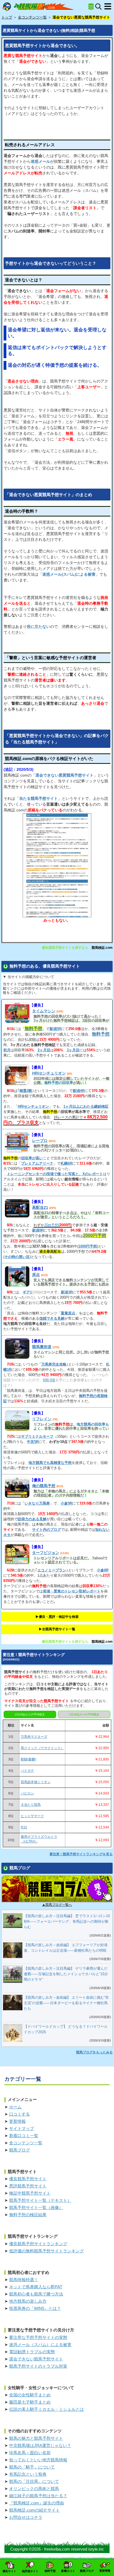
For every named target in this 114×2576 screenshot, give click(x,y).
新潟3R (67, 1292)
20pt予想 (51, 1225)
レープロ (40, 1141)
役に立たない (38, 627)
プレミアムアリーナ (37, 1163)
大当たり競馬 (31, 1805)
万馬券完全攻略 (54, 1364)
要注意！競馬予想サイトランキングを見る (81, 1854)
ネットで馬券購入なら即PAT (36, 2287)
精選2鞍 (26, 1091)
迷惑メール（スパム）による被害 (40, 2345)
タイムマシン (44, 1011)
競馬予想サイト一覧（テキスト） (40, 2200)
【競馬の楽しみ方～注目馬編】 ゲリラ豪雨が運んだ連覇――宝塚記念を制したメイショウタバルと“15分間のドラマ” (66, 1974)
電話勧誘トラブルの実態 (32, 2352)
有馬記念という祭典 (28, 2474)
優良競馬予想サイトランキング (38, 2244)
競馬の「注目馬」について (34, 2481)
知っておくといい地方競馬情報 (38, 2460)
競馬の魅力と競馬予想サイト (36, 2438)
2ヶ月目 (44, 1050)
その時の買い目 (17, 1257)
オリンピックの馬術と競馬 (34, 2489)
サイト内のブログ (46, 1530)
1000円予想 (88, 1246)
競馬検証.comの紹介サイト (34, 2510)
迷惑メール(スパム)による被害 (69, 574)
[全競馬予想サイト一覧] (91, 7)
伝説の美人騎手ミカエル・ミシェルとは (46, 2409)
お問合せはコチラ (26, 2517)
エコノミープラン (52, 1570)
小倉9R (66, 1503)
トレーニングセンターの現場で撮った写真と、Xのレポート (55, 1174)
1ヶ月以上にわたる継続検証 (86, 1106)
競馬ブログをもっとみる (94, 2052)
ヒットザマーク (32, 1816)
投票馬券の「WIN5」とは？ (35, 2308)
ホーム (15, 2107)
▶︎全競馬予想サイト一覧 (57, 1629)
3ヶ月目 (73, 1050)
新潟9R (38, 1230)
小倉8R (103, 1570)
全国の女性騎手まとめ (30, 2395)
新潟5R (55, 1029)
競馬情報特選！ (24, 2280)
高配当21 (40, 1207)
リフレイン (42, 1419)
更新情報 (17, 2121)
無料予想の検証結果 (28, 2215)
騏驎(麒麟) (28, 1759)
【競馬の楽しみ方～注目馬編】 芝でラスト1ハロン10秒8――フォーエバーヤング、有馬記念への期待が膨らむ (67, 1921)
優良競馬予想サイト (28, 2179)
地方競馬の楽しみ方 (28, 2301)
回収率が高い (32, 1158)
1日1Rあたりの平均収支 (30, 1714)
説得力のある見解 (32, 1519)
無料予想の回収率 (59, 1083)
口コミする (20, 2114)
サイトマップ (22, 2128)
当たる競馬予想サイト (38, 798)
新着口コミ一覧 (24, 2136)
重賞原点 (68, 1313)
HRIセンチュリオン (49, 1073)
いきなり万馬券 (37, 1503)
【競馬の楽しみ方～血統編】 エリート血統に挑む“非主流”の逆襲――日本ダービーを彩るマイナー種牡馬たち (66, 2003)
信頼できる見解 (52, 1318)
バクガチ (27, 1771)
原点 (36, 1275)
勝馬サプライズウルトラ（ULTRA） (39, 1839)
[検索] (98, 6)
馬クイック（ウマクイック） (42, 1748)
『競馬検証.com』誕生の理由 (37, 2503)
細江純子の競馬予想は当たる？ (38, 2496)
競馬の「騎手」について (32, 2467)
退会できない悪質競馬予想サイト (64, 775)
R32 (24, 1827)
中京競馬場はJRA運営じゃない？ (40, 2445)
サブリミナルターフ (37, 1436)
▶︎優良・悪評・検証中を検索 (57, 1617)
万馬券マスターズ (34, 1737)
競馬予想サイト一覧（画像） (36, 2207)
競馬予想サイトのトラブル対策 (38, 2366)
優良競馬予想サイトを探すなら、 (67, 948)
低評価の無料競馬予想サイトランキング (46, 2251)
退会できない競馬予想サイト (36, 2359)
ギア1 (27, 1292)
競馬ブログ (20, 2150)
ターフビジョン (46, 1553)
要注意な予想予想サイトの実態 (38, 2337)
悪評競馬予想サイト (28, 2186)
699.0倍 (49, 1380)
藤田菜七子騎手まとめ (30, 2402)
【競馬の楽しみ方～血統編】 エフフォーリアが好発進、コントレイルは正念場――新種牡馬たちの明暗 (66, 1948)
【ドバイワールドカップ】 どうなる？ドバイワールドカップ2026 (66, 2029)
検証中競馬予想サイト (30, 2193)
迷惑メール (40, 161)
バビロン (27, 1793)
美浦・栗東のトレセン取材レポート (72, 1591)
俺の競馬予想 (44, 1486)
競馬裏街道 (42, 1347)
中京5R (33, 1442)
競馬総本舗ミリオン (36, 1782)
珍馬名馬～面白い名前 (30, 2453)
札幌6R (66, 1163)
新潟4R (79, 1091)
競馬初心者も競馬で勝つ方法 (36, 2294)
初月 (7, 1050)
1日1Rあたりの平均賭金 (84, 1714)
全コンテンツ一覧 (26, 2143)
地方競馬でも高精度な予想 (50, 1463)
